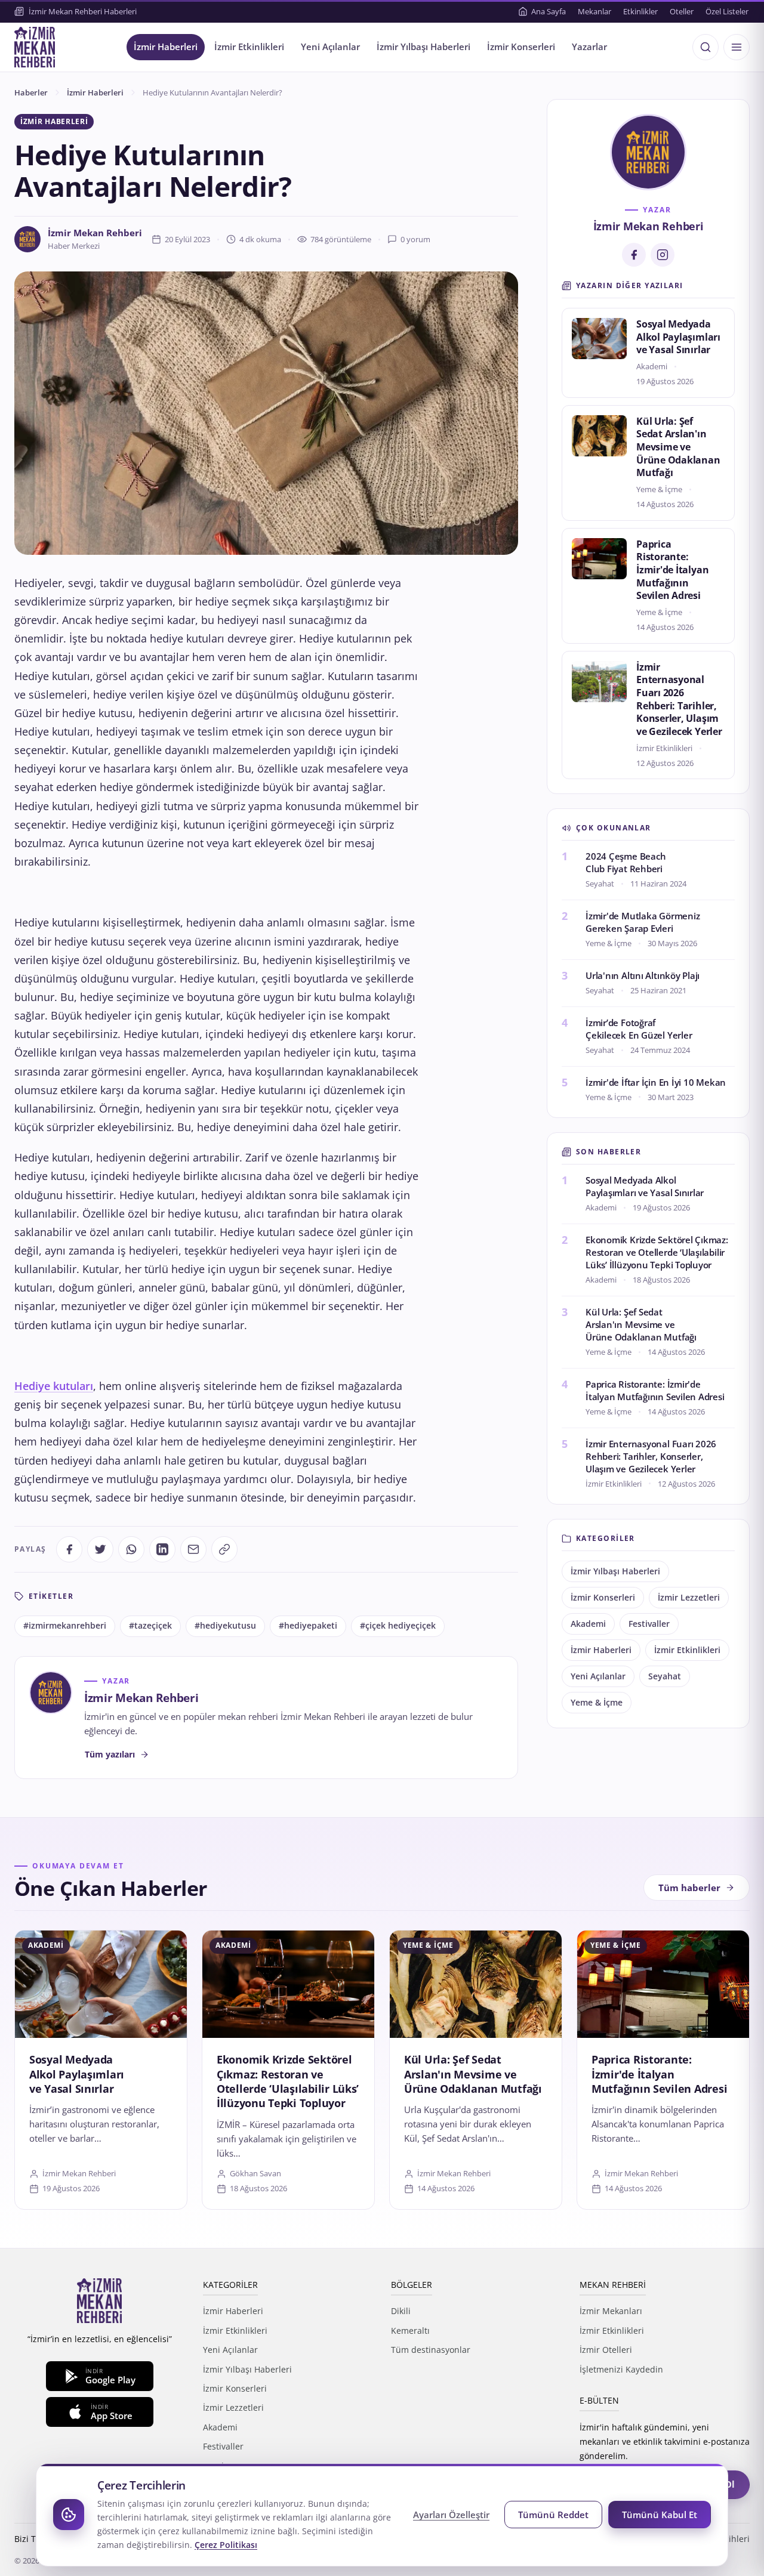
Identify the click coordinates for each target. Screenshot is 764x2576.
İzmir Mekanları (611, 2311)
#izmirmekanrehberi (65, 1626)
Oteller (682, 11)
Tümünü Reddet (553, 2515)
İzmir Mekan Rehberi (95, 233)
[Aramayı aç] (706, 47)
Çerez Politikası (226, 2545)
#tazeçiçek (150, 1626)
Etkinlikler (640, 11)
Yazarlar (589, 47)
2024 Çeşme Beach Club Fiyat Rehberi (626, 862)
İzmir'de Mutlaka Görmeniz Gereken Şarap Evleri (643, 922)
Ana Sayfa (549, 11)
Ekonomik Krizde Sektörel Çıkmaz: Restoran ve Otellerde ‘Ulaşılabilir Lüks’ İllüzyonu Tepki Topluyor (657, 1252)
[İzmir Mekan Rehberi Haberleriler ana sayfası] (35, 47)
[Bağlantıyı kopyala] (224, 1549)
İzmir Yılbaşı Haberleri (423, 47)
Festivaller (649, 1624)
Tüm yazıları (110, 1754)
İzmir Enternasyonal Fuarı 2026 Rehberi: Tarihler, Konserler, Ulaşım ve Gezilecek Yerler (679, 699)
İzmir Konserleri (521, 47)
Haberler (31, 92)
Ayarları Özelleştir (451, 2515)
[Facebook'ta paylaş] (69, 1549)
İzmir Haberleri (166, 47)
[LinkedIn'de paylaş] (162, 1549)
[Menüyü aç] (737, 47)
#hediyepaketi (308, 1626)
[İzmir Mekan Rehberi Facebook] (634, 255)
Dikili (401, 2311)
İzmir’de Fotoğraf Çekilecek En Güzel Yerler (639, 1029)
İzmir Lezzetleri (689, 1598)
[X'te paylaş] (100, 1549)
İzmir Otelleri (606, 2350)
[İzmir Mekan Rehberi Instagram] (663, 255)
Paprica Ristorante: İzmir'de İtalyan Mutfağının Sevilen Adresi (672, 570)
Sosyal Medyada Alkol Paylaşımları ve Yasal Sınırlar (678, 337)
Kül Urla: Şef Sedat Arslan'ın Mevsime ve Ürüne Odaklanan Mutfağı (678, 447)
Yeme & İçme (597, 1703)
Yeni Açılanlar (330, 47)
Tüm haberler (689, 1888)
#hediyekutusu (225, 1626)
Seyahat (665, 1676)
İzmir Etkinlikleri (249, 47)
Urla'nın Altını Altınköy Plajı (643, 975)
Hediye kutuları (54, 1386)
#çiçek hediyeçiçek (398, 1626)
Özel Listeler (727, 11)
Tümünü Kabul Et (660, 2515)
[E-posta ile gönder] (193, 1549)
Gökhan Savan (255, 2173)
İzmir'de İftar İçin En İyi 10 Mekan (656, 1082)
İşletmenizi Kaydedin (621, 2369)
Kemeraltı (410, 2331)
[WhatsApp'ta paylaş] (131, 1549)
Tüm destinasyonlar (431, 2350)
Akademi (588, 1624)
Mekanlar (594, 11)
